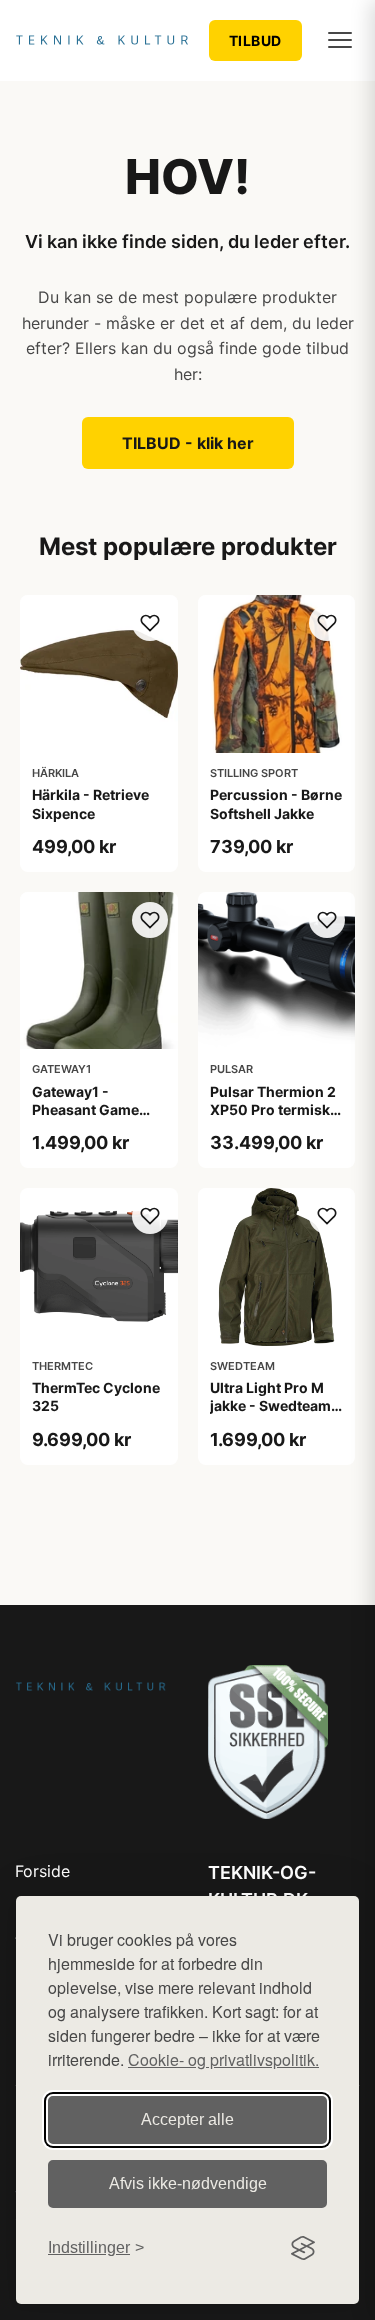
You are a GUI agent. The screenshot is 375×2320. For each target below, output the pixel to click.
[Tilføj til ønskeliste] (150, 623)
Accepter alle (187, 2119)
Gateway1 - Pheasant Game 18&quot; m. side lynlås (88, 1119)
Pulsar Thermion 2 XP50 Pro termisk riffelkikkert (273, 1109)
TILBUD (255, 40)
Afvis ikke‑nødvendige (188, 2183)
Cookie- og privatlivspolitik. (223, 2059)
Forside (42, 1871)
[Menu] (340, 40)
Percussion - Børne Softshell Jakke (276, 803)
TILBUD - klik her (188, 443)
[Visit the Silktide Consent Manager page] (303, 2248)
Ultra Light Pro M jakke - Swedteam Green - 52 (270, 1405)
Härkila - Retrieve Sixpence (90, 803)
